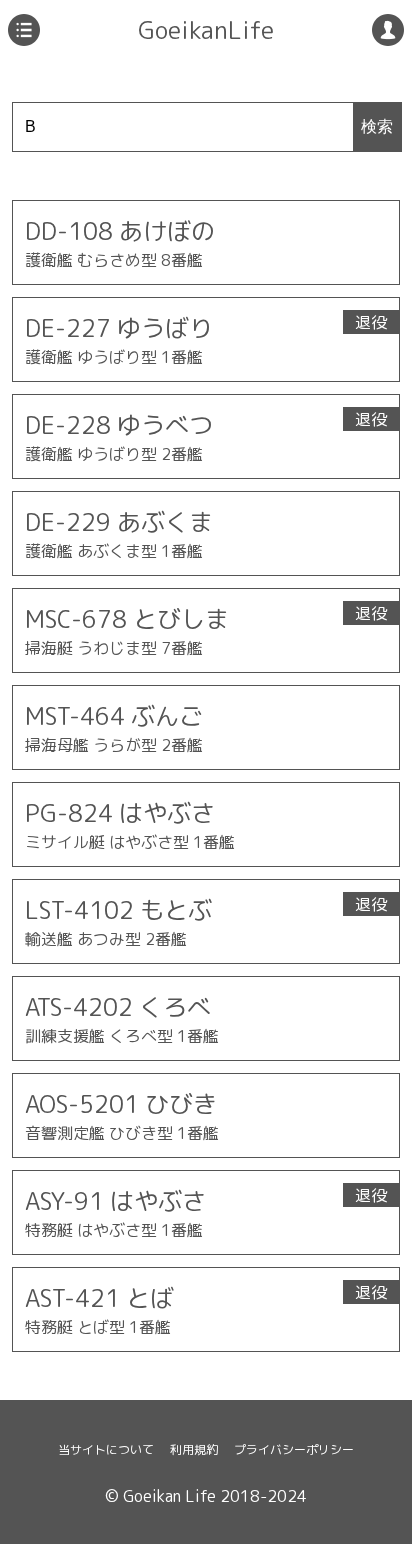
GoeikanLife (206, 30)
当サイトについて (106, 1449)
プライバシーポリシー (294, 1449)
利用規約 (194, 1449)
